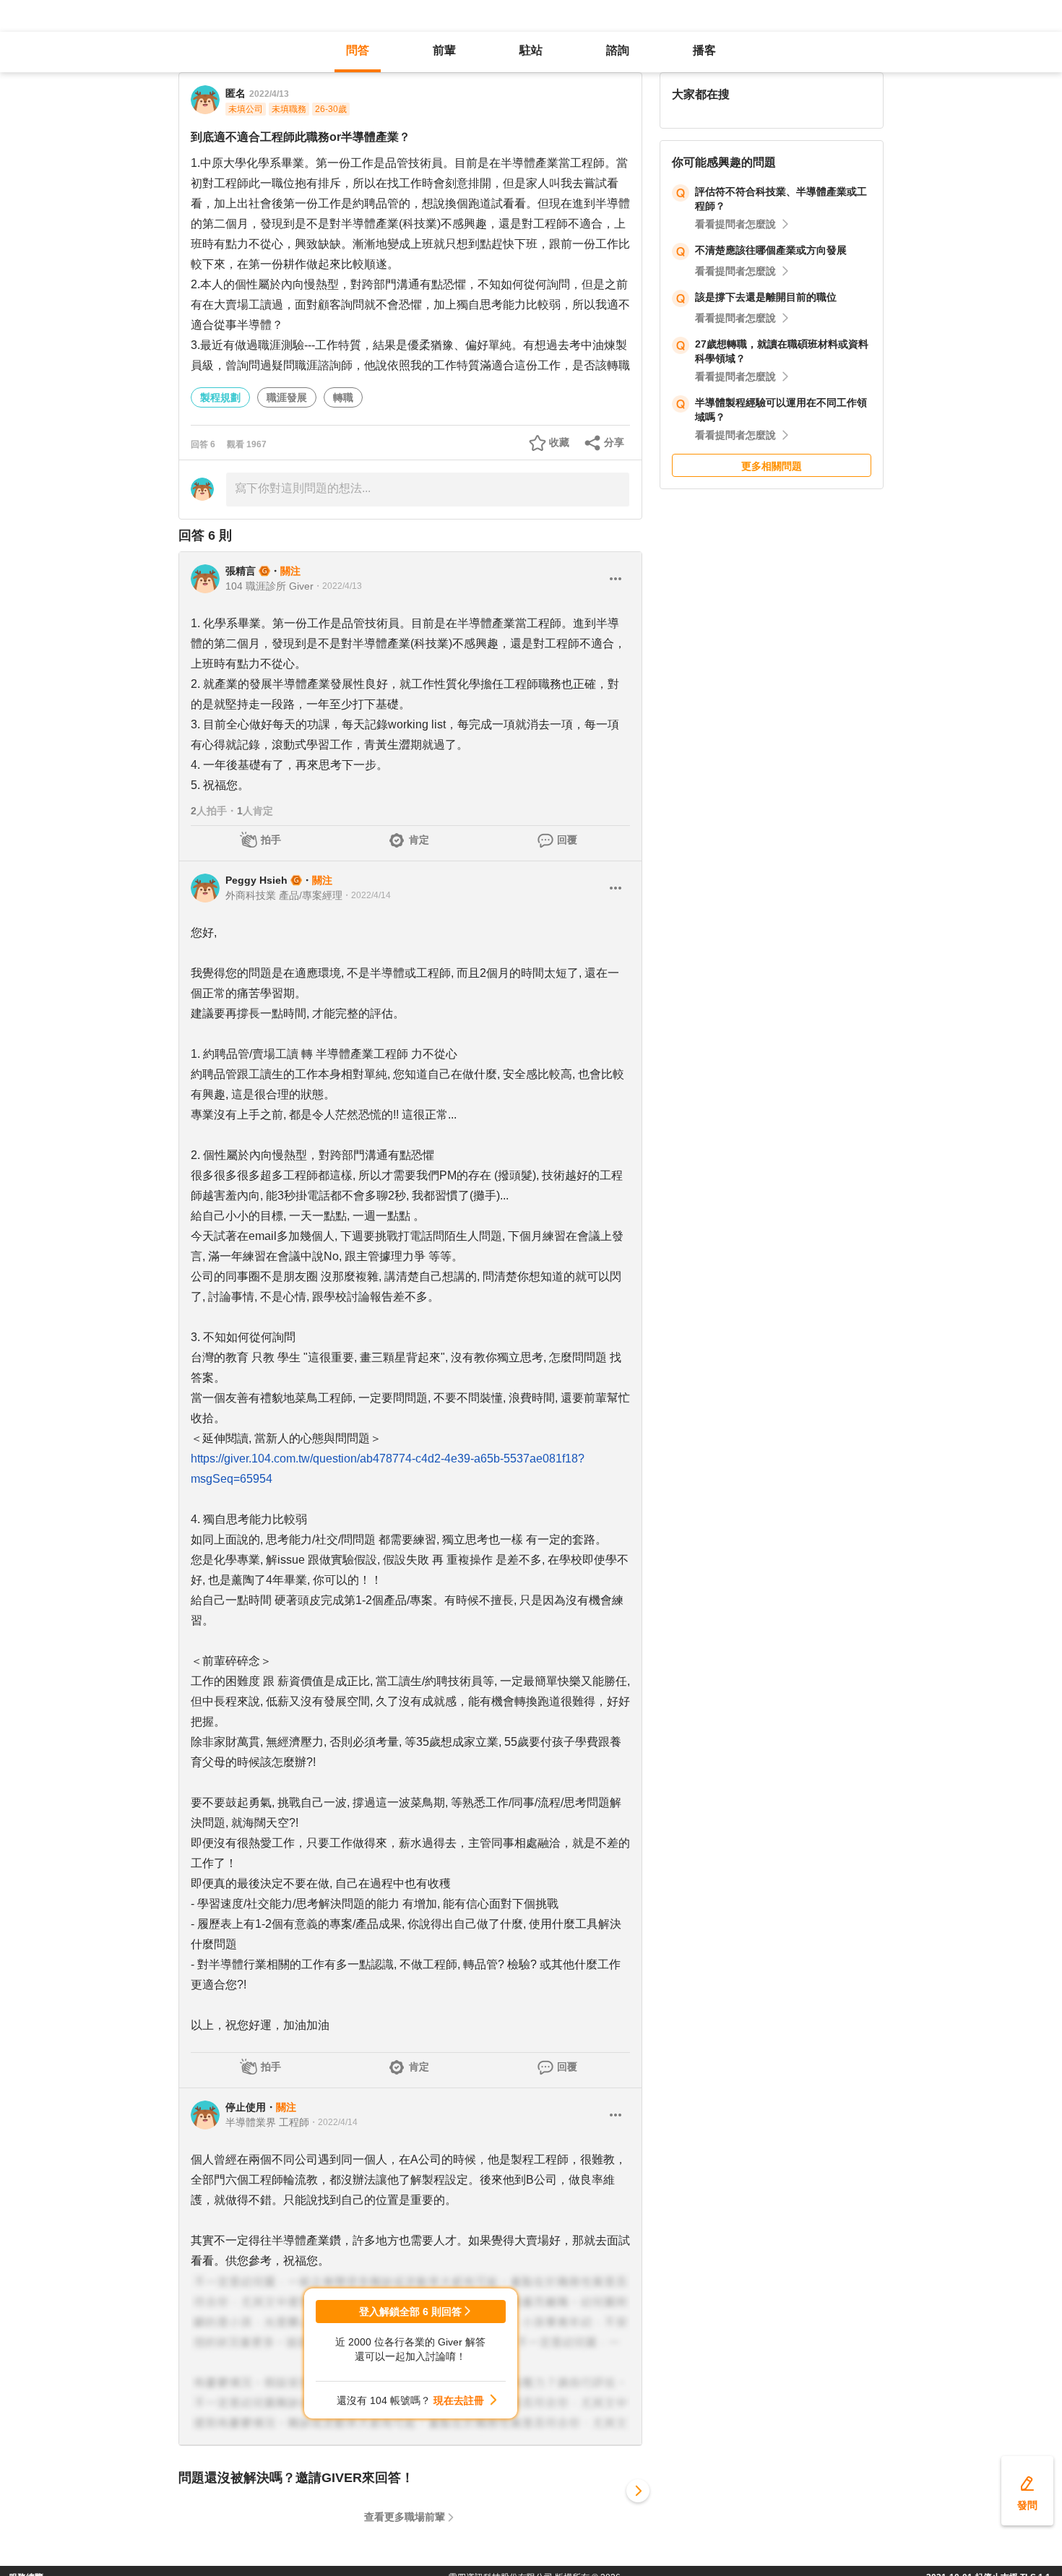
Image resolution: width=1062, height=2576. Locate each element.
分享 (614, 442)
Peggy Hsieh (256, 880)
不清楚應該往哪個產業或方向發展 (771, 250)
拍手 (271, 840)
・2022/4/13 (338, 586)
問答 (358, 50)
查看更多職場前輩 (405, 2517)
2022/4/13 (269, 94)
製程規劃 (220, 397)
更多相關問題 (772, 466)
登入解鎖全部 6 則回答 (410, 2312)
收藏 (559, 442)
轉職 (343, 397)
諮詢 (618, 50)
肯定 (419, 840)
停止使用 (246, 2107)
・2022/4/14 (367, 895)
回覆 (567, 840)
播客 (704, 50)
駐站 (531, 50)
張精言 (241, 571)
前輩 (444, 50)
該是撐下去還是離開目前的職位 (766, 297)
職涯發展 (287, 397)
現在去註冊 (459, 2400)
